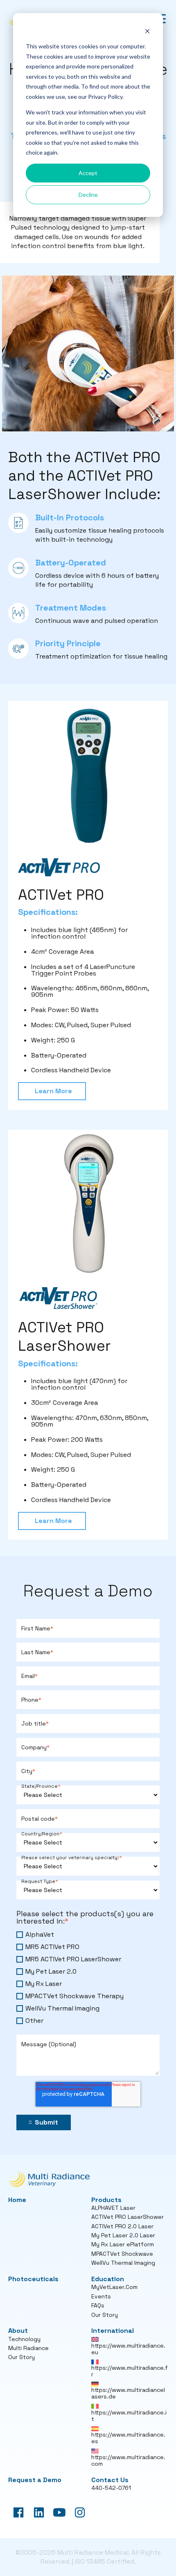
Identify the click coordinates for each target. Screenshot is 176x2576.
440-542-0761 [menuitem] (111, 2488)
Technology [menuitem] (24, 2339)
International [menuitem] (113, 2331)
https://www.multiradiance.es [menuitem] (128, 2438)
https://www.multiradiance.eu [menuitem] (128, 2349)
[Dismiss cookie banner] (147, 31)
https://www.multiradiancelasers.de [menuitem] (128, 2393)
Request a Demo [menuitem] (35, 2480)
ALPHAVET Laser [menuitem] (113, 2208)
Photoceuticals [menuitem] (33, 2279)
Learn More (53, 1091)
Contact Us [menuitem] (110, 2480)
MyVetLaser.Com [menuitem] (114, 2287)
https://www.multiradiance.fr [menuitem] (130, 2371)
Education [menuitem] (108, 2279)
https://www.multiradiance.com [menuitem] (128, 2460)
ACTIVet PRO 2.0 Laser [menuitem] (122, 2226)
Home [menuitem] (17, 2200)
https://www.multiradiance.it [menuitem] (129, 2416)
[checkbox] (88, 1978)
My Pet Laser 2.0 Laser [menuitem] (123, 2235)
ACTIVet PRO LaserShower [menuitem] (127, 2217)
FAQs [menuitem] (98, 2305)
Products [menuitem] (106, 2200)
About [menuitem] (18, 2331)
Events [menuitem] (101, 2296)
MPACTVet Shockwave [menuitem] (122, 2254)
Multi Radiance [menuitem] (28, 2348)
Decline (88, 195)
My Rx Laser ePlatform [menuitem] (123, 2244)
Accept (88, 173)
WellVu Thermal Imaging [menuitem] (123, 2263)
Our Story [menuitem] (105, 2315)
